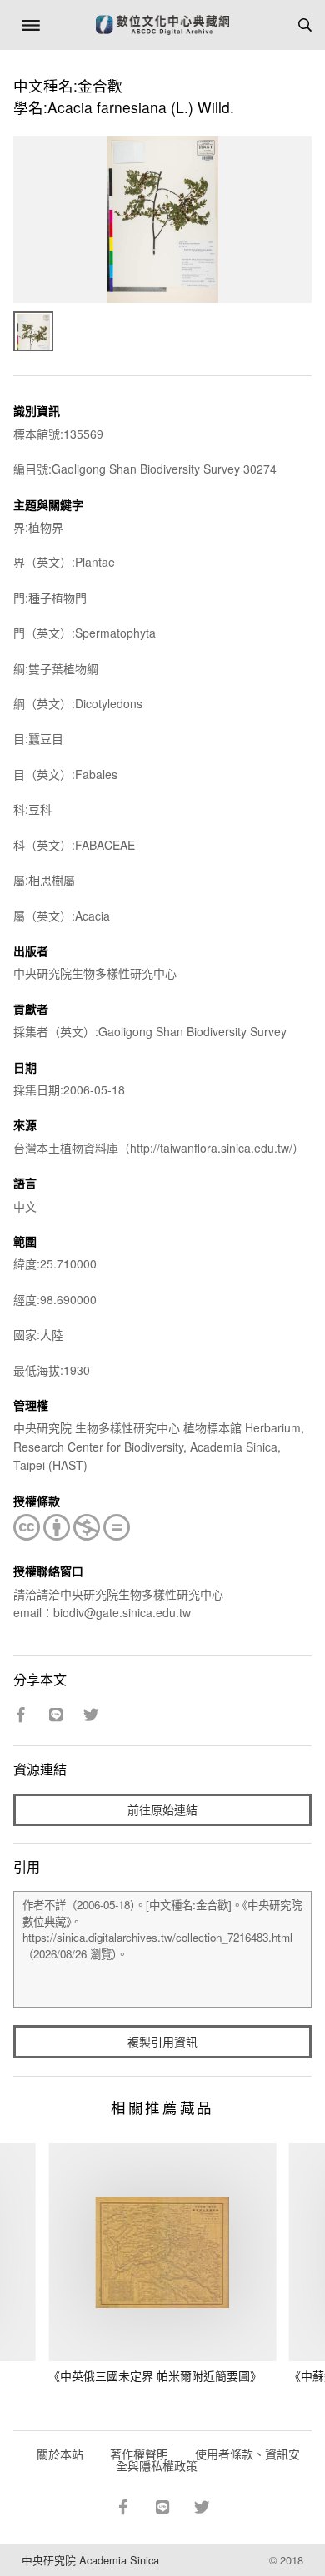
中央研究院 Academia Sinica (90, 2560)
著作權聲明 (139, 2454)
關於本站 (60, 2454)
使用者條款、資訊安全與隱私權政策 (208, 2459)
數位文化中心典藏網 (162, 25)
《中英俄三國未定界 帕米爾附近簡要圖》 (155, 2375)
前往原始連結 (162, 1809)
